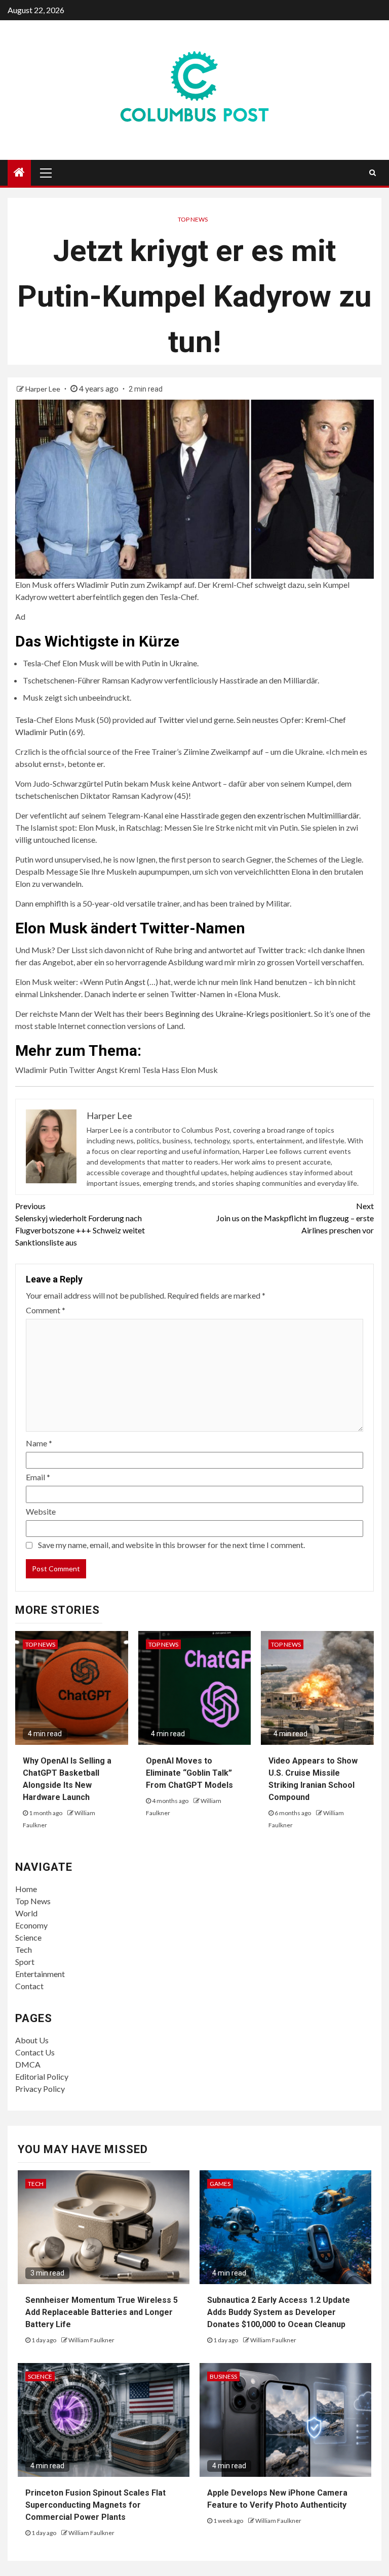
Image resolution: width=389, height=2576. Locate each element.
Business (223, 2376)
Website (41, 1511)
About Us (32, 2040)
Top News (193, 219)
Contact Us (35, 2052)
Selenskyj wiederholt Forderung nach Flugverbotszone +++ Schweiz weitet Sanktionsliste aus (80, 1224)
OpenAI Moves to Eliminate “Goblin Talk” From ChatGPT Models (189, 1773)
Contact (29, 1986)
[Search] (373, 173)
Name (39, 1443)
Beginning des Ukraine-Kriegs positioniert (238, 1014)
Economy (31, 1925)
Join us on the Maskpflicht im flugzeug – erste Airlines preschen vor (295, 1218)
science (40, 2376)
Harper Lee (44, 389)
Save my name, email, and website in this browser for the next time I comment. (171, 1545)
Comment (46, 1310)
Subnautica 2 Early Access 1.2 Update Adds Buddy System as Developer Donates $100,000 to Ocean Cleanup (279, 2312)
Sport (25, 1962)
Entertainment (40, 1974)
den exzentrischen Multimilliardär (301, 815)
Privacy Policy (40, 2089)
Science (28, 1937)
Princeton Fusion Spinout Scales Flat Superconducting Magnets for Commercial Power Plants (95, 2505)
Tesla (24, 720)
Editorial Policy (42, 2076)
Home (26, 1889)
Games (220, 2184)
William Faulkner (91, 2340)
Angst (135, 982)
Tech (24, 1949)
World (26, 1913)
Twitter (171, 720)
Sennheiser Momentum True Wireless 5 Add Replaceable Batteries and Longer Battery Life (102, 2312)
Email (38, 1477)
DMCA (28, 2064)
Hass (189, 815)
